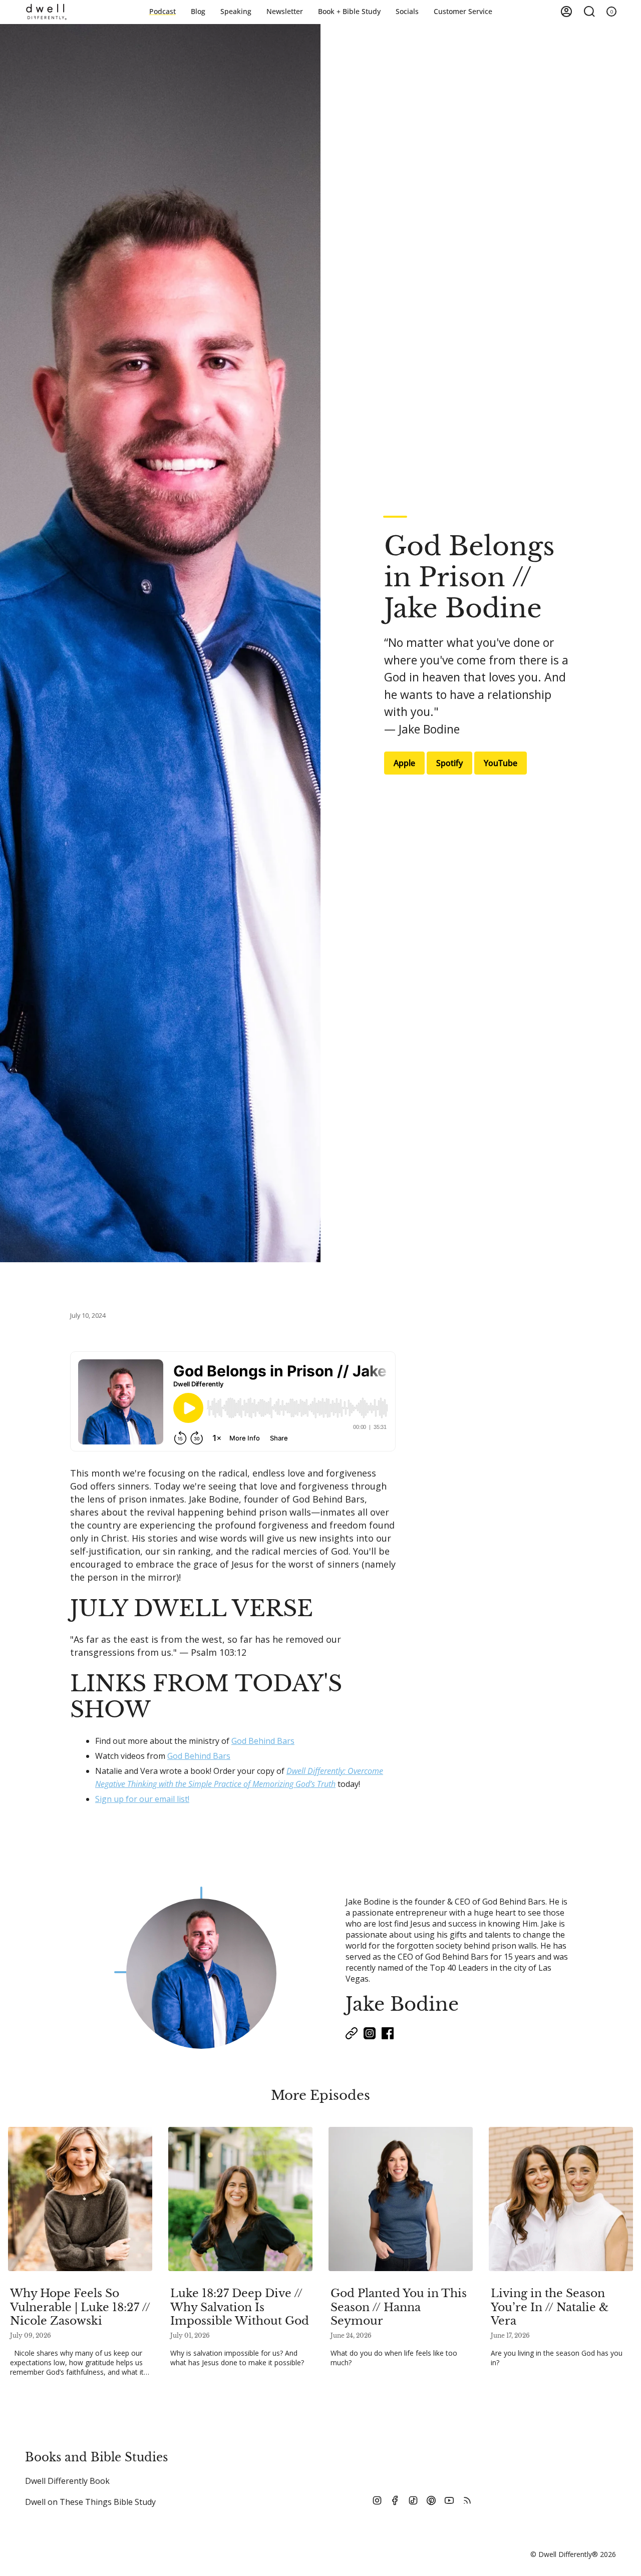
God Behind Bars (263, 1741)
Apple (404, 763)
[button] (349, 12)
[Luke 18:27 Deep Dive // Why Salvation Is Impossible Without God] (240, 2199)
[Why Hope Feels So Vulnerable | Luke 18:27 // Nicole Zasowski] (80, 2199)
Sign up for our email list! (142, 1799)
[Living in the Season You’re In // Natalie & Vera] (561, 2199)
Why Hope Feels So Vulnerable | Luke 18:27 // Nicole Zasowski (80, 2307)
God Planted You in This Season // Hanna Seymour (399, 2307)
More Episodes (320, 2095)
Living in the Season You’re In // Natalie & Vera (550, 2307)
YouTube (501, 763)
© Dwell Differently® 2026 (573, 2554)
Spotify (449, 763)
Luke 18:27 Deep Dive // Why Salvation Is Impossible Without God (240, 2307)
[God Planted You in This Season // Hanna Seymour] (401, 2199)
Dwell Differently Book (67, 2481)
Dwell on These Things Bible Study (90, 2502)
